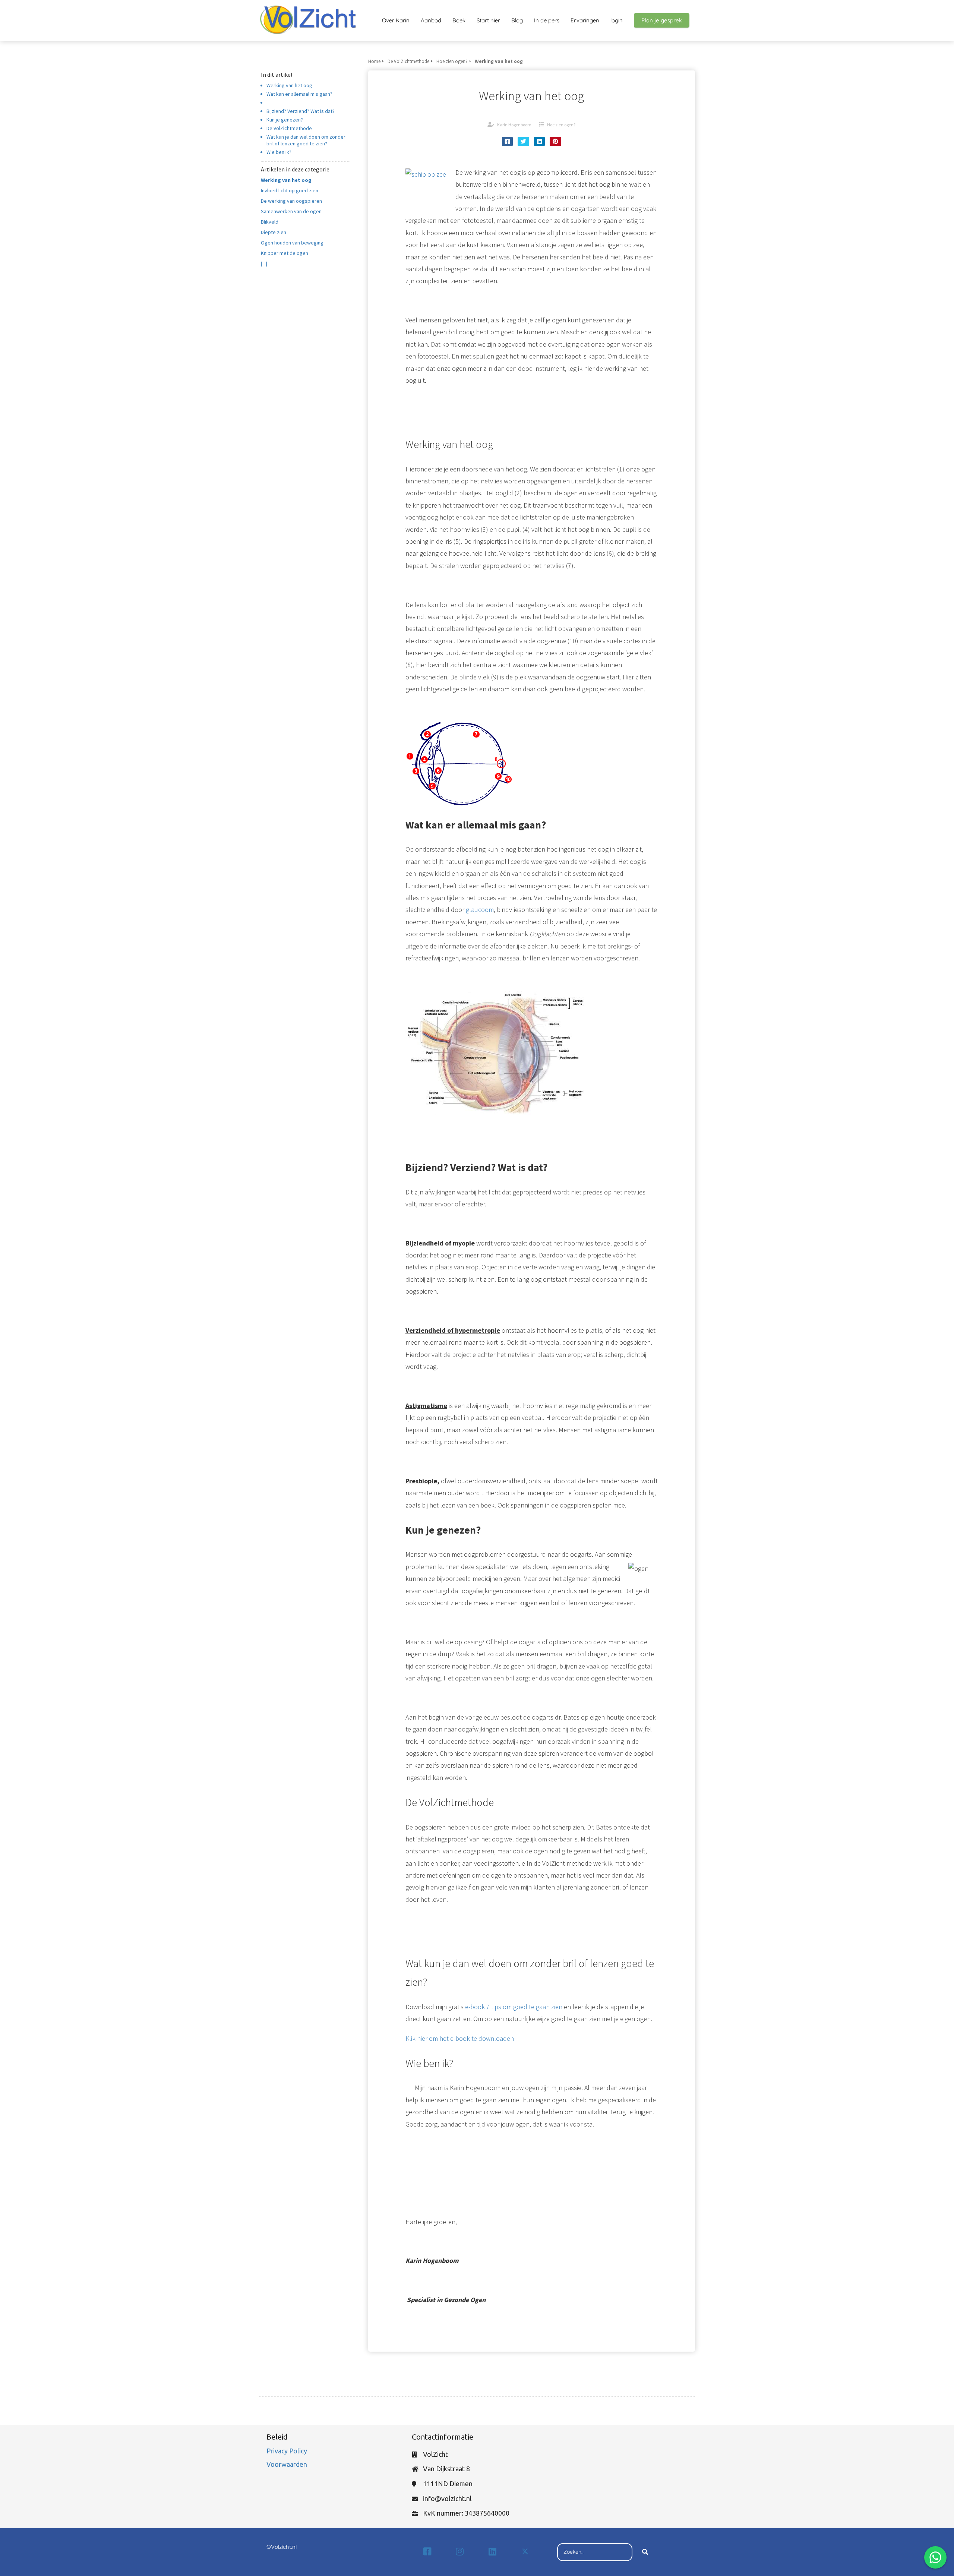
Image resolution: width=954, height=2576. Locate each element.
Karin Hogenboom (514, 125)
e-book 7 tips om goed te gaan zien (514, 2007)
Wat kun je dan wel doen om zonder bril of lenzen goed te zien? (306, 140)
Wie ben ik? (279, 152)
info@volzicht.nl (447, 2498)
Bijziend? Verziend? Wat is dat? (301, 111)
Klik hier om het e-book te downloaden (460, 2038)
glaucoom (480, 910)
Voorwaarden (287, 2464)
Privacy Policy (288, 2451)
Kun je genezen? (285, 120)
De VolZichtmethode (289, 128)
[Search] (645, 2552)
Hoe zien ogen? (561, 125)
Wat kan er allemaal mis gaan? (299, 94)
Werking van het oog (289, 85)
